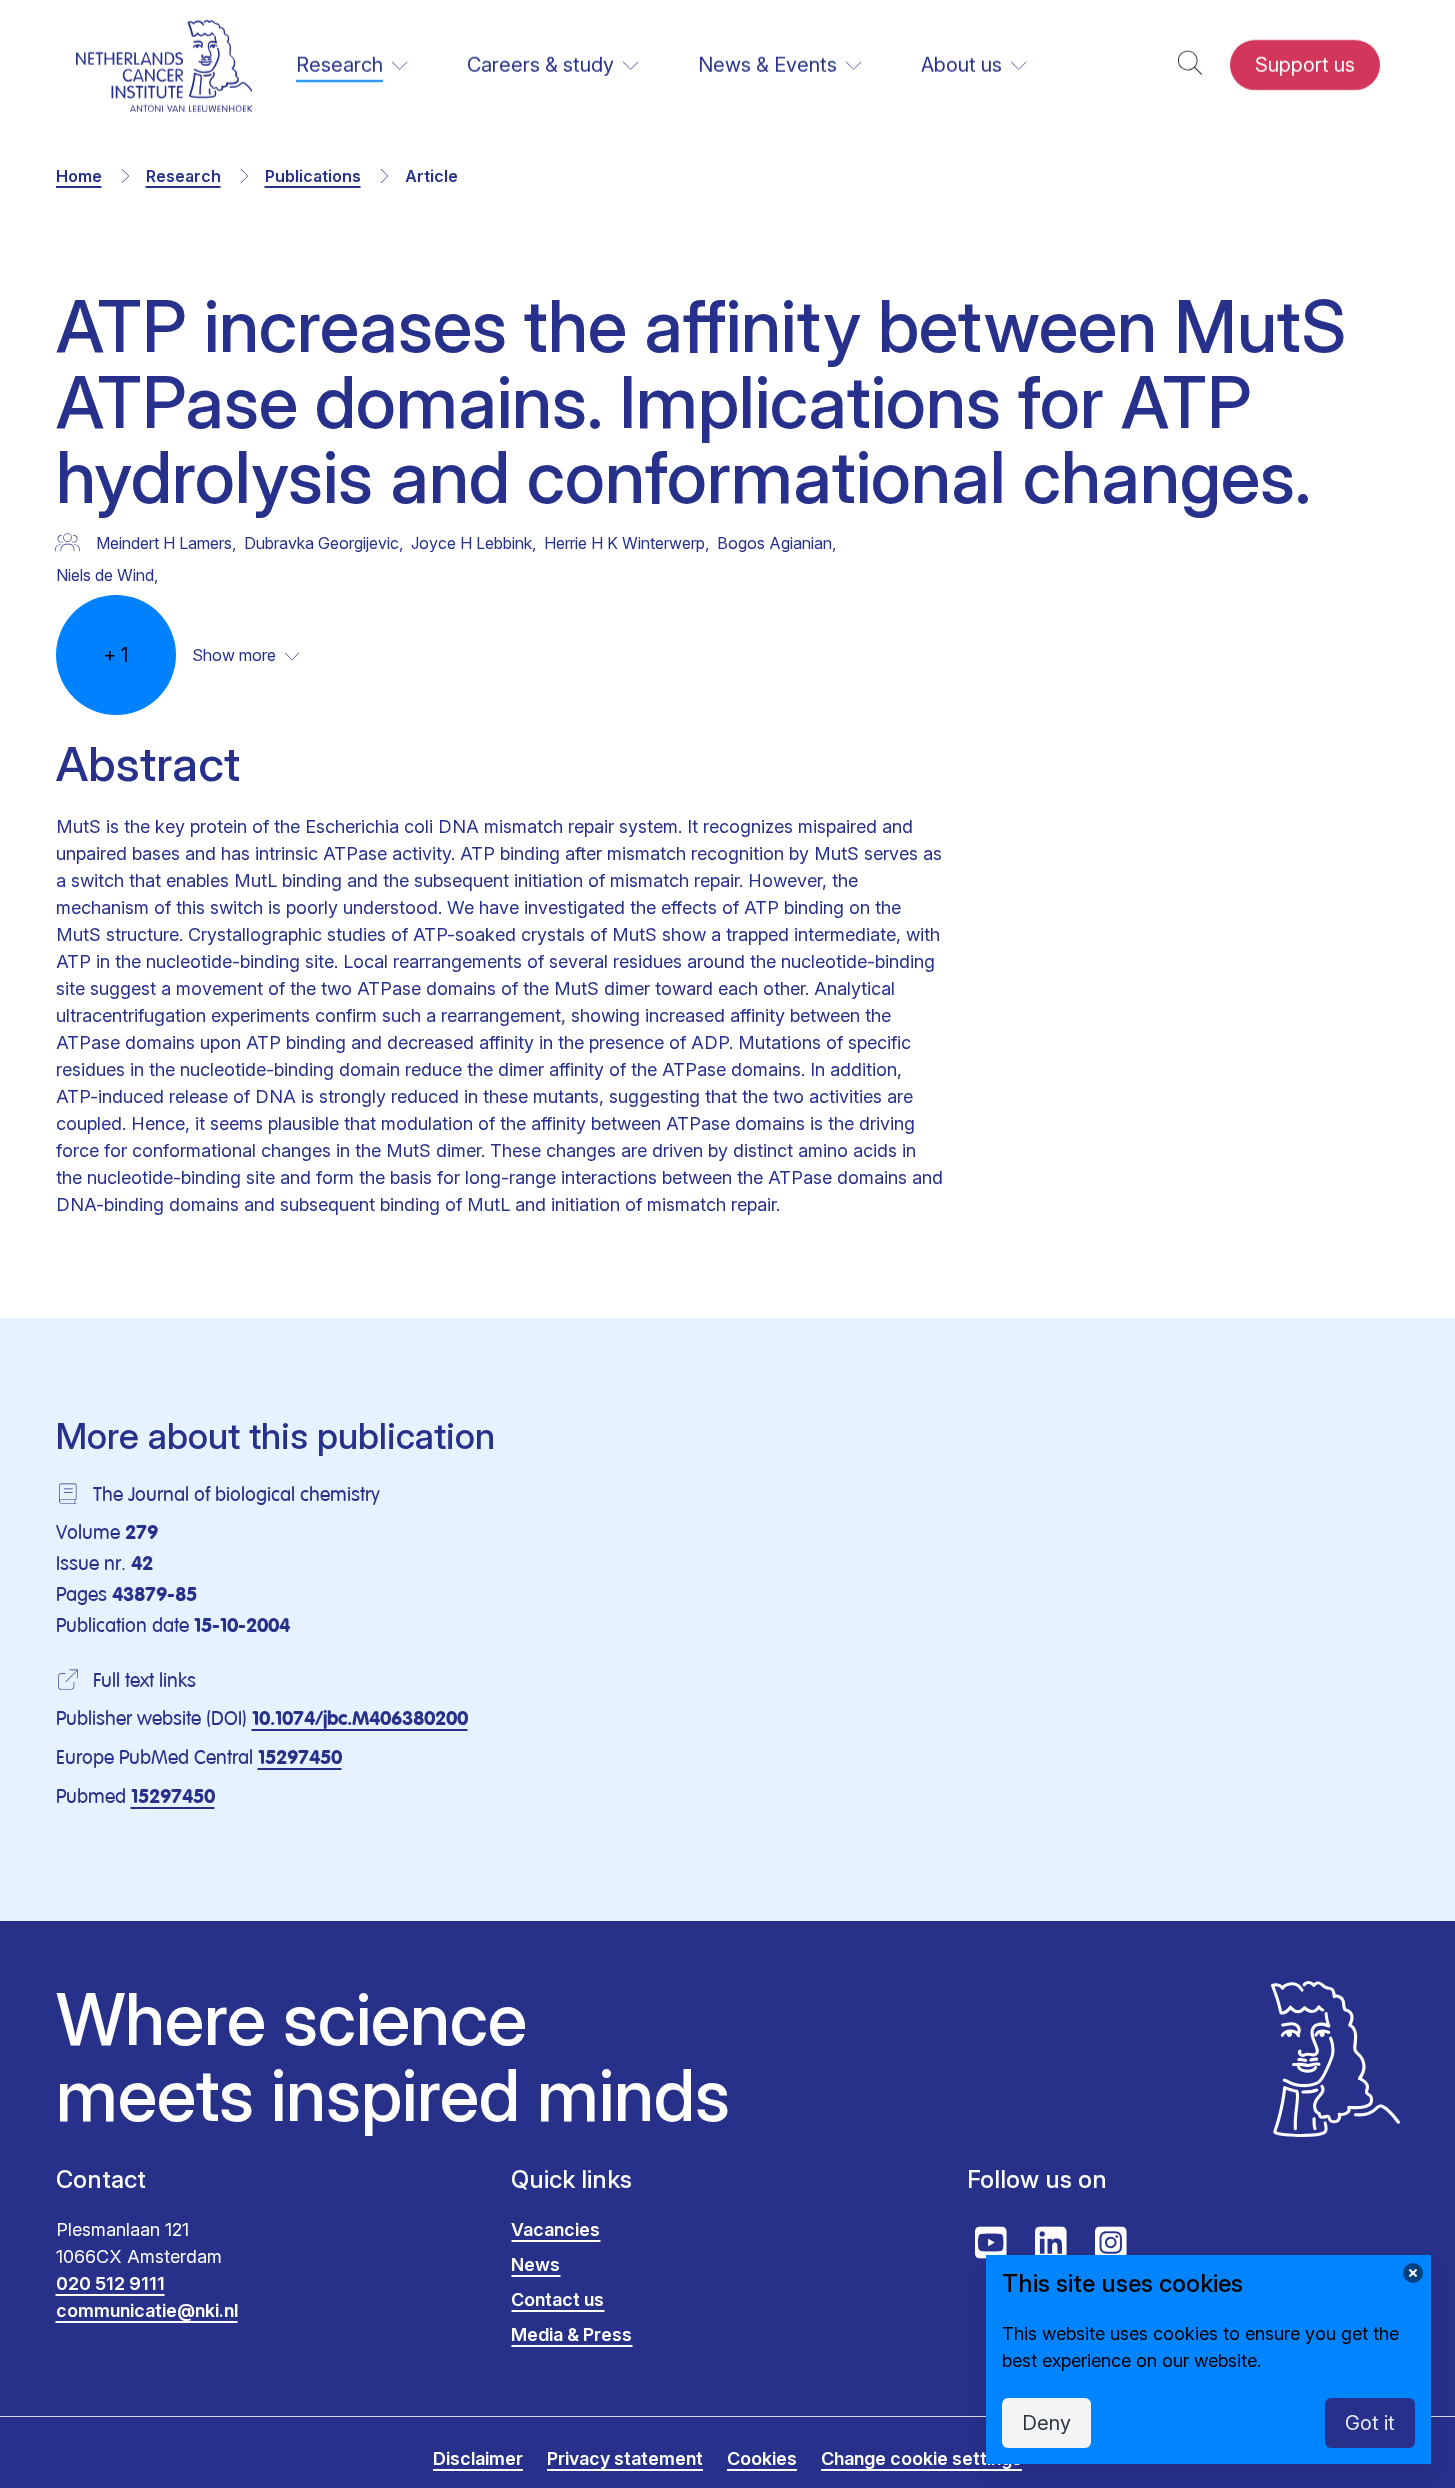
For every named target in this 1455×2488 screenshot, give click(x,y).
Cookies (762, 2458)
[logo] (164, 65)
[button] (1190, 65)
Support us (1305, 65)
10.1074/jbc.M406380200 (360, 1720)
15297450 (300, 1759)
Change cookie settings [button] (921, 2458)
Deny (1046, 2423)
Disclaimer (478, 2458)
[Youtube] (991, 2243)
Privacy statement (625, 2458)
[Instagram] (1111, 2243)
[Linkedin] (1051, 2243)
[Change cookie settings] (1413, 2273)
